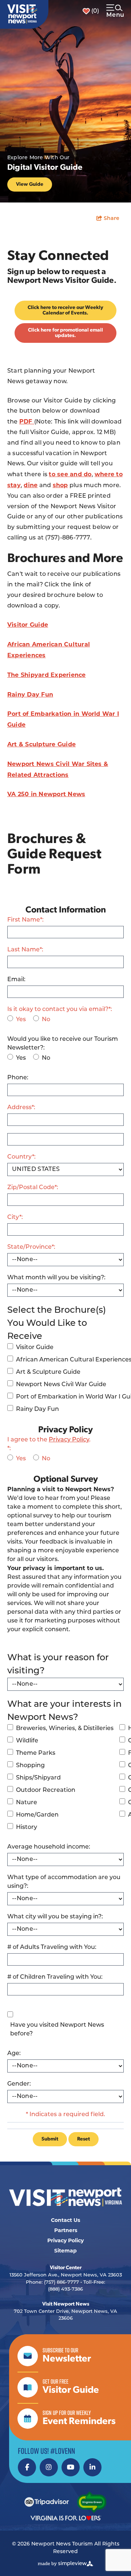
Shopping (30, 1766)
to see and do (70, 474)
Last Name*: (25, 950)
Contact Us (65, 2220)
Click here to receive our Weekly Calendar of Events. (65, 310)
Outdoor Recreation (46, 1790)
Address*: (21, 1108)
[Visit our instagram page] (49, 2467)
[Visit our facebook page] (27, 2467)
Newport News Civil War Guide (61, 1385)
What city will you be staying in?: (55, 1917)
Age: (14, 2054)
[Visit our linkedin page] (92, 2467)
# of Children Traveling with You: (55, 1977)
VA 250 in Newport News (46, 794)
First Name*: (25, 920)
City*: (15, 1217)
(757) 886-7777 (61, 2282)
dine (31, 485)
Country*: (21, 1157)
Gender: (19, 2084)
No (46, 1020)
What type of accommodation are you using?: (64, 1882)
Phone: (18, 1078)
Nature (27, 1803)
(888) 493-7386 (65, 2289)
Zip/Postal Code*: (33, 1188)
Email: (16, 980)
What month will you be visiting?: (56, 1278)
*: (49, 1444)
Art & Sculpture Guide (41, 744)
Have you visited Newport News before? (57, 2030)
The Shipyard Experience (47, 675)
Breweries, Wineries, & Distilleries (65, 1729)
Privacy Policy (69, 1440)
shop (60, 485)
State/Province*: (31, 1247)
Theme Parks (36, 1753)
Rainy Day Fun (30, 695)
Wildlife (27, 1741)
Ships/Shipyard (38, 1778)
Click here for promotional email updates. (65, 333)
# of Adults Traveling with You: (52, 1947)
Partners (66, 2230)
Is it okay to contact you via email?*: (60, 1010)
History (27, 1827)
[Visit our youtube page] (71, 2467)
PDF (27, 422)
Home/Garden (37, 1815)
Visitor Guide (28, 625)
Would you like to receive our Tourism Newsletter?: (63, 1044)
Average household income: (49, 1847)
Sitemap (65, 2251)
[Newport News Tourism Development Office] (22, 14)
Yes (21, 1020)
